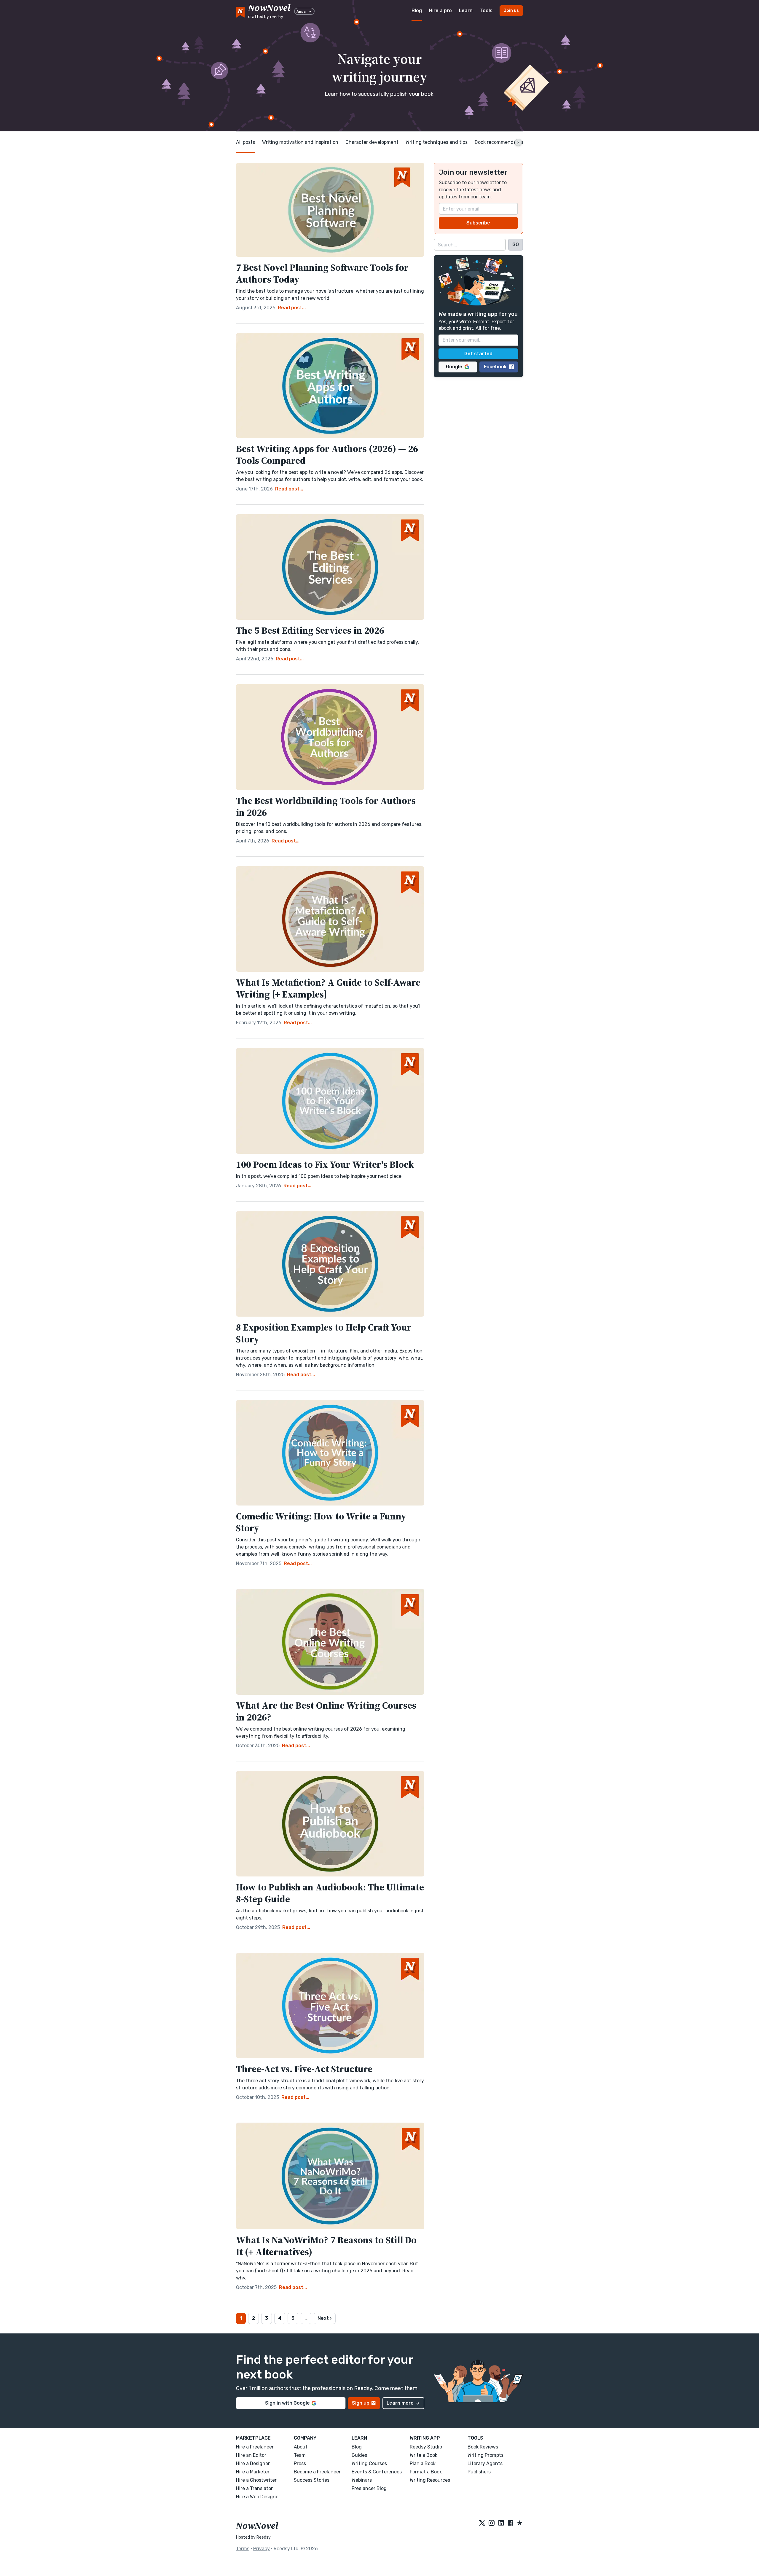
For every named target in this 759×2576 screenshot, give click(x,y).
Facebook (495, 367)
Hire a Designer (253, 2463)
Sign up (361, 2403)
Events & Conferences (377, 2472)
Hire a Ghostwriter (256, 2480)
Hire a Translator (254, 2488)
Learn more (400, 2403)
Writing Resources (430, 2480)
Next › (325, 2318)
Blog (417, 11)
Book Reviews (483, 2447)
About (301, 2447)
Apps (301, 12)
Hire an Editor (251, 2455)
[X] (482, 2523)
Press (300, 2463)
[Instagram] (492, 2523)
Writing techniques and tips (437, 142)
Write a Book (424, 2455)
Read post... (292, 308)
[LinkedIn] (501, 2523)
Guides (359, 2455)
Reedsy (264, 2537)
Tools (486, 11)
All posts (245, 142)
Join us (511, 11)
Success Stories (312, 2480)
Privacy (261, 2549)
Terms (243, 2549)
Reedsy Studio (426, 2447)
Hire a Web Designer (258, 2497)
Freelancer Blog (369, 2488)
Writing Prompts (485, 2455)
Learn (466, 11)
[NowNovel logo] (240, 11)
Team (300, 2455)
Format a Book (426, 2472)
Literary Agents (485, 2463)
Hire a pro (440, 11)
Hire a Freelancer (255, 2447)
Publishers (479, 2472)
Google (454, 367)
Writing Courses (369, 2463)
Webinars (362, 2480)
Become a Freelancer (317, 2472)
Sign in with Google (287, 2403)
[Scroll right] (518, 142)
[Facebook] (511, 2523)
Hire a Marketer (253, 2472)
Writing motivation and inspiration (300, 142)
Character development (372, 142)
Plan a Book (423, 2463)
